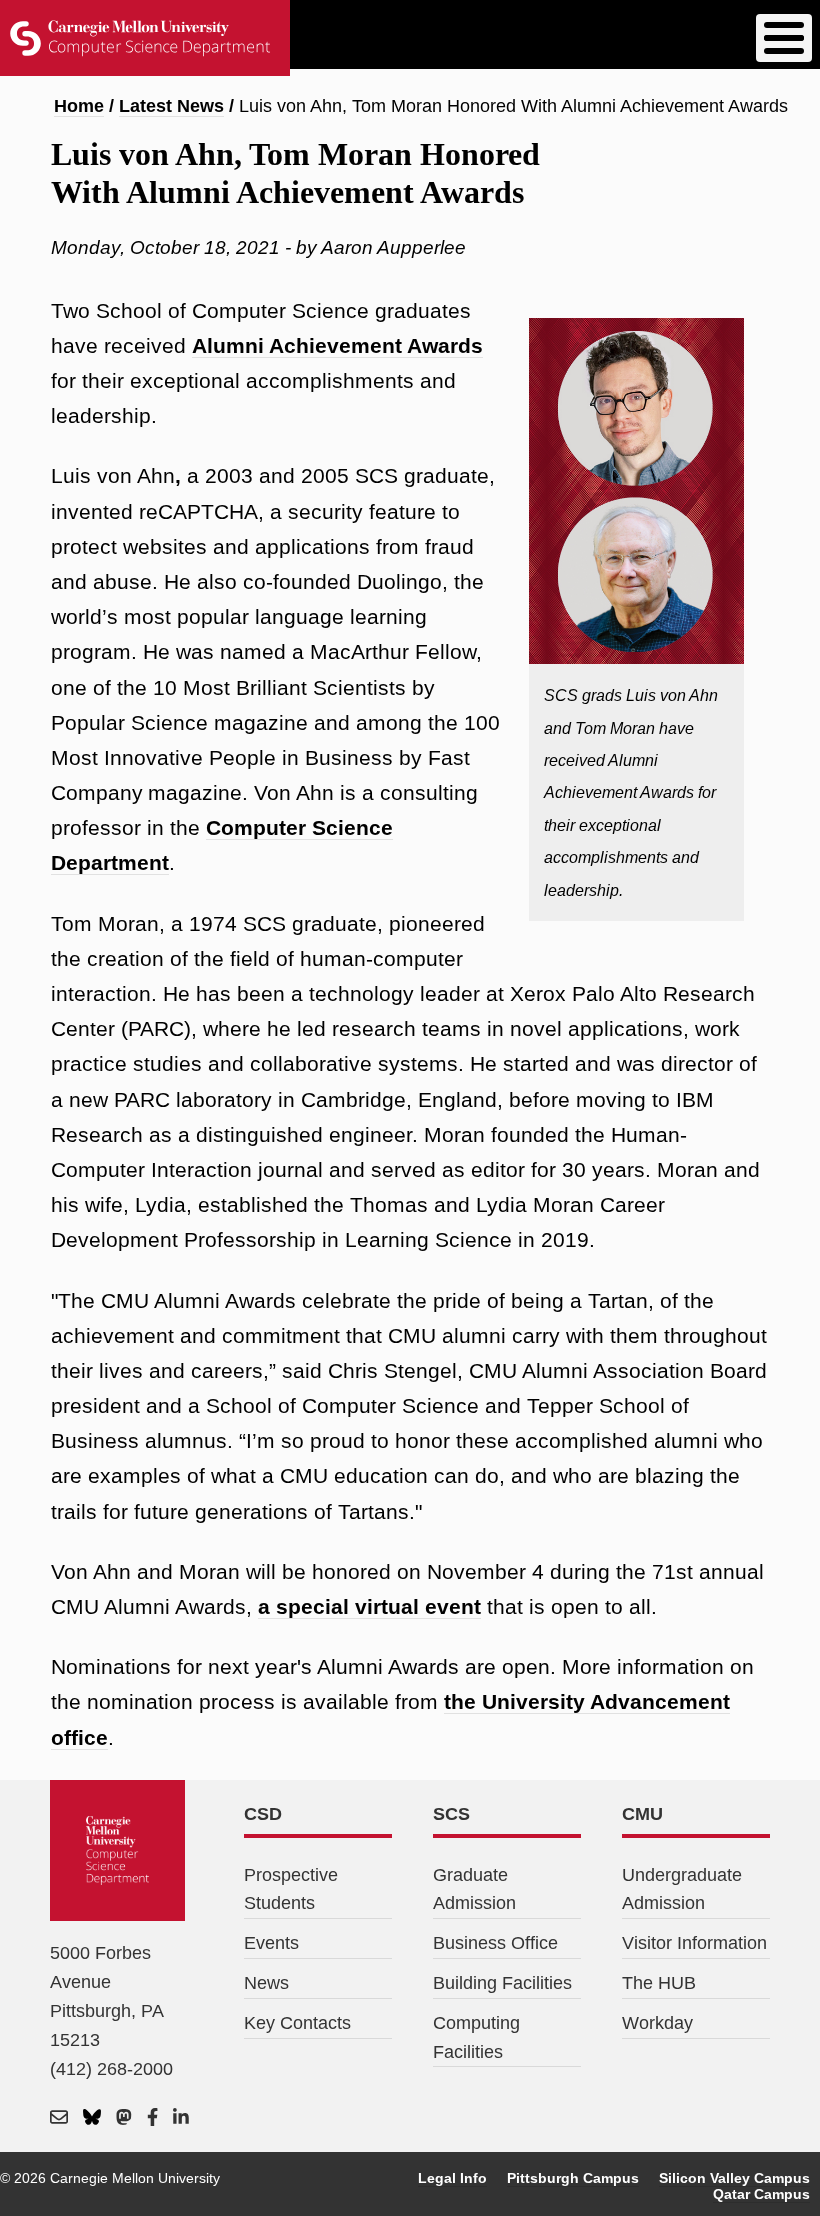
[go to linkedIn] (181, 2117)
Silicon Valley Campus (734, 2178)
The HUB (659, 1983)
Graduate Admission (474, 1889)
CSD (263, 1814)
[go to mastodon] (124, 2117)
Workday (657, 2023)
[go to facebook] (152, 2117)
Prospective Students (291, 1889)
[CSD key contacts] (59, 2117)
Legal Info (452, 2178)
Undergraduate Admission (682, 1889)
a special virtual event (369, 1606)
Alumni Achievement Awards (337, 345)
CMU (642, 1814)
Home (79, 106)
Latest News (171, 106)
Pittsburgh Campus (573, 2178)
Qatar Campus (761, 2194)
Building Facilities (502, 1983)
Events (271, 1943)
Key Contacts (297, 2023)
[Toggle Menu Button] (784, 38)
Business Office (495, 1943)
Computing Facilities (476, 2037)
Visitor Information (694, 1943)
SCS (451, 1814)
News (266, 1983)
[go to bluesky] (92, 2117)
